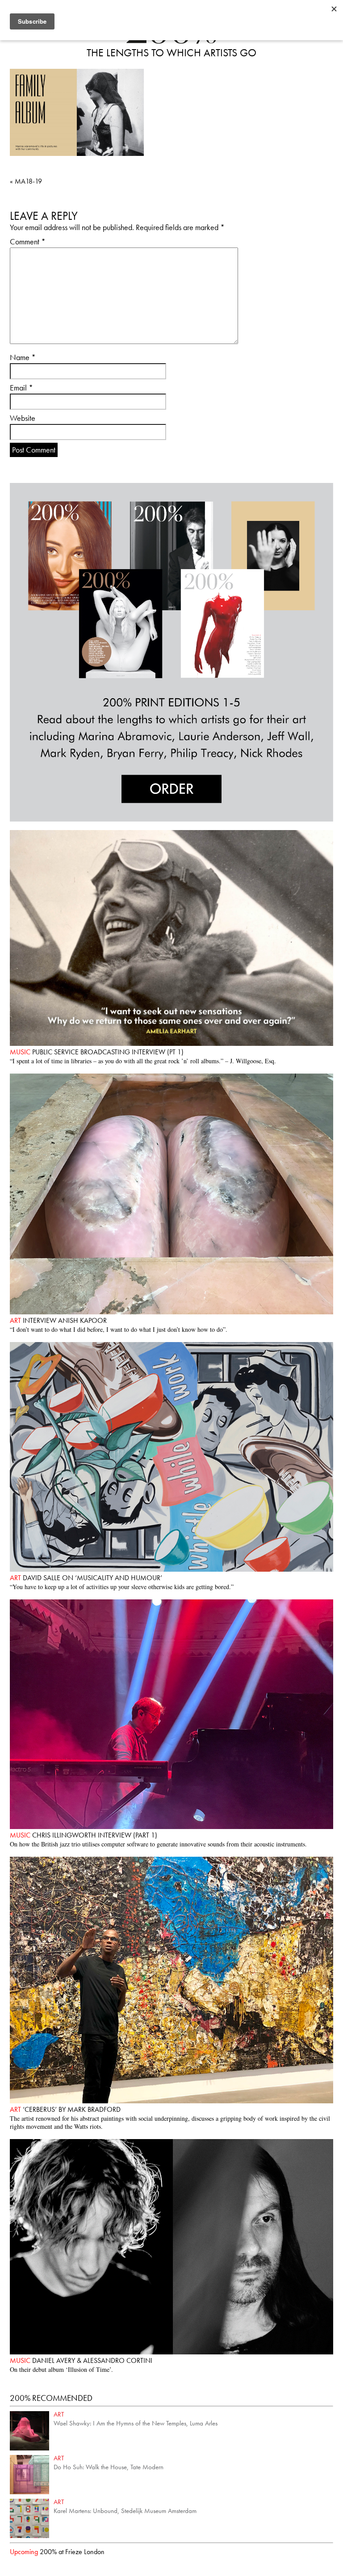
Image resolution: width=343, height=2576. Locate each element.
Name (23, 357)
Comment (28, 241)
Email (21, 388)
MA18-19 (26, 181)
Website (23, 418)
